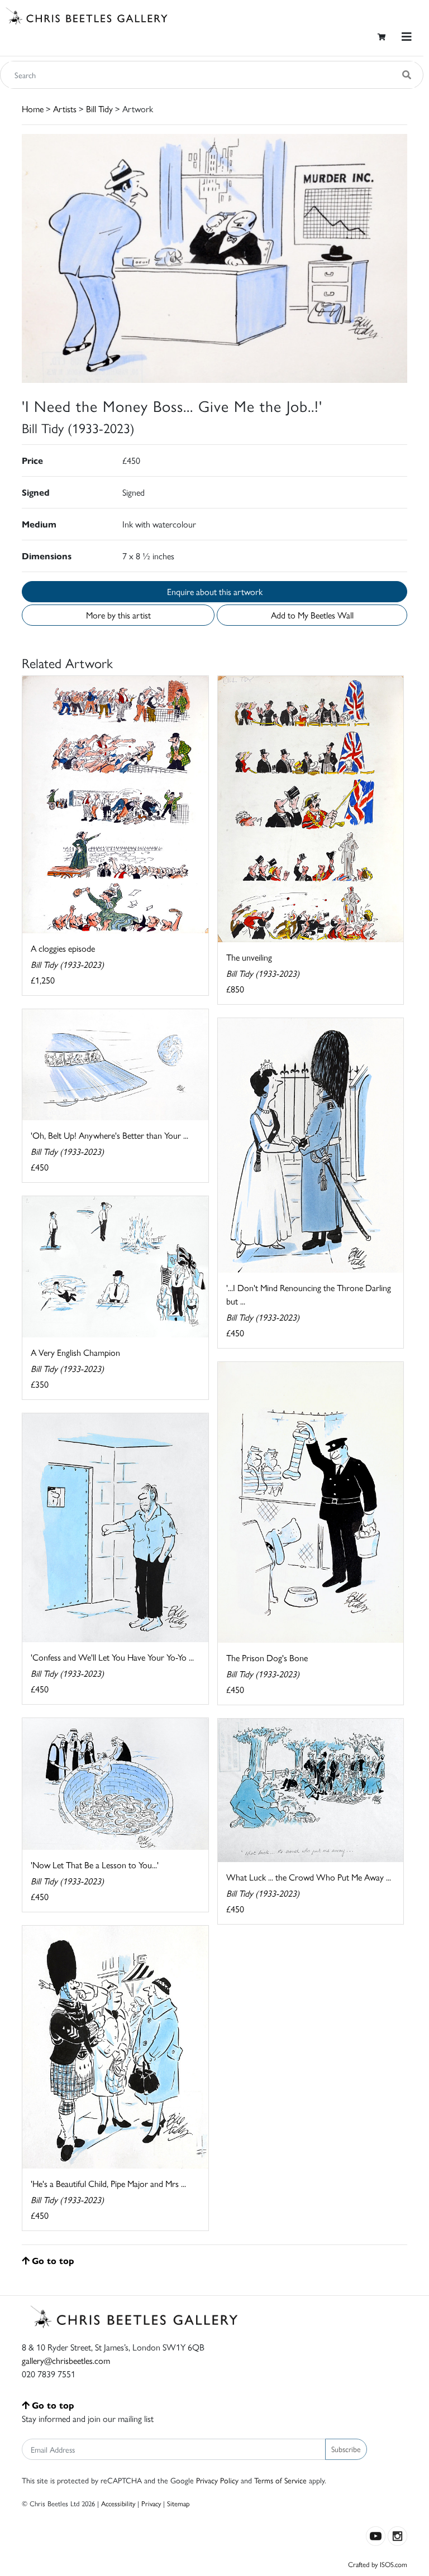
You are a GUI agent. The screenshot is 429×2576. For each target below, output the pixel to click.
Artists (65, 109)
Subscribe (346, 2449)
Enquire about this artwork (215, 591)
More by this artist (118, 615)
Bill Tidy (99, 109)
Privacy (151, 2503)
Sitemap (178, 2503)
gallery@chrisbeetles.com (66, 2360)
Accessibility (118, 2503)
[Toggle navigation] (407, 37)
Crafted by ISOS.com (378, 2564)
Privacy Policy (217, 2480)
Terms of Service (280, 2480)
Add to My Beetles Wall (312, 615)
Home (33, 109)
